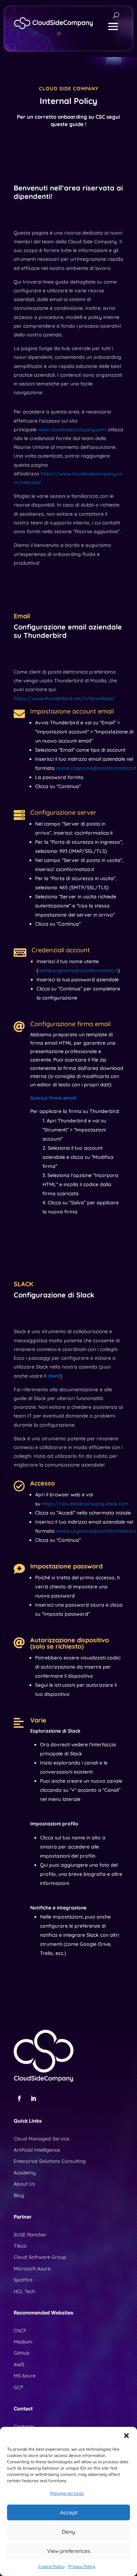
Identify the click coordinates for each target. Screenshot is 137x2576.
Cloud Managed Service (42, 2139)
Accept (69, 2512)
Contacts (24, 2427)
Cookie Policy (51, 2566)
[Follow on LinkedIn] (33, 2098)
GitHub (22, 2353)
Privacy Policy (82, 2566)
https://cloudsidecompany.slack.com (85, 1504)
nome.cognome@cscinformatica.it (96, 768)
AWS (19, 2365)
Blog (19, 2195)
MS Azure (25, 2376)
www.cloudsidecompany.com (72, 430)
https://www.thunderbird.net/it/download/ (65, 698)
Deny (68, 2532)
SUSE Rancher (30, 2235)
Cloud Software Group (40, 2257)
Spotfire (23, 2280)
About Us (24, 2184)
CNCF (20, 2331)
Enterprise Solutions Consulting (50, 2161)
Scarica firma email (53, 1098)
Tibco (20, 2246)
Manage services (67, 2493)
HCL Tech (24, 2291)
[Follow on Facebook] (19, 2098)
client (54, 1376)
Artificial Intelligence (37, 2150)
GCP (18, 2387)
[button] (126, 2436)
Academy (25, 2173)
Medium (23, 2342)
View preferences (69, 2551)
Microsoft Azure (32, 2269)
